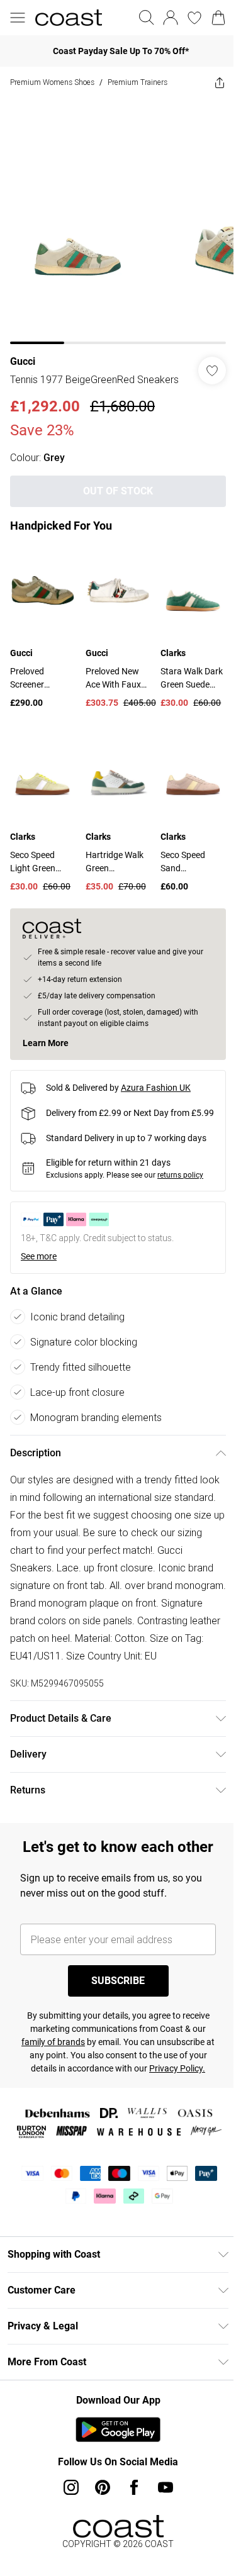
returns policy (180, 1175)
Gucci (23, 361)
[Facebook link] (134, 2487)
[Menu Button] (18, 18)
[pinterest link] (103, 2487)
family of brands (53, 2042)
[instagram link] (71, 2487)
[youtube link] (166, 2487)
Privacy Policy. (177, 2068)
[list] (118, 221)
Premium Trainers (138, 82)
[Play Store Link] (118, 2429)
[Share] (220, 82)
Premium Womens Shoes (52, 82)
